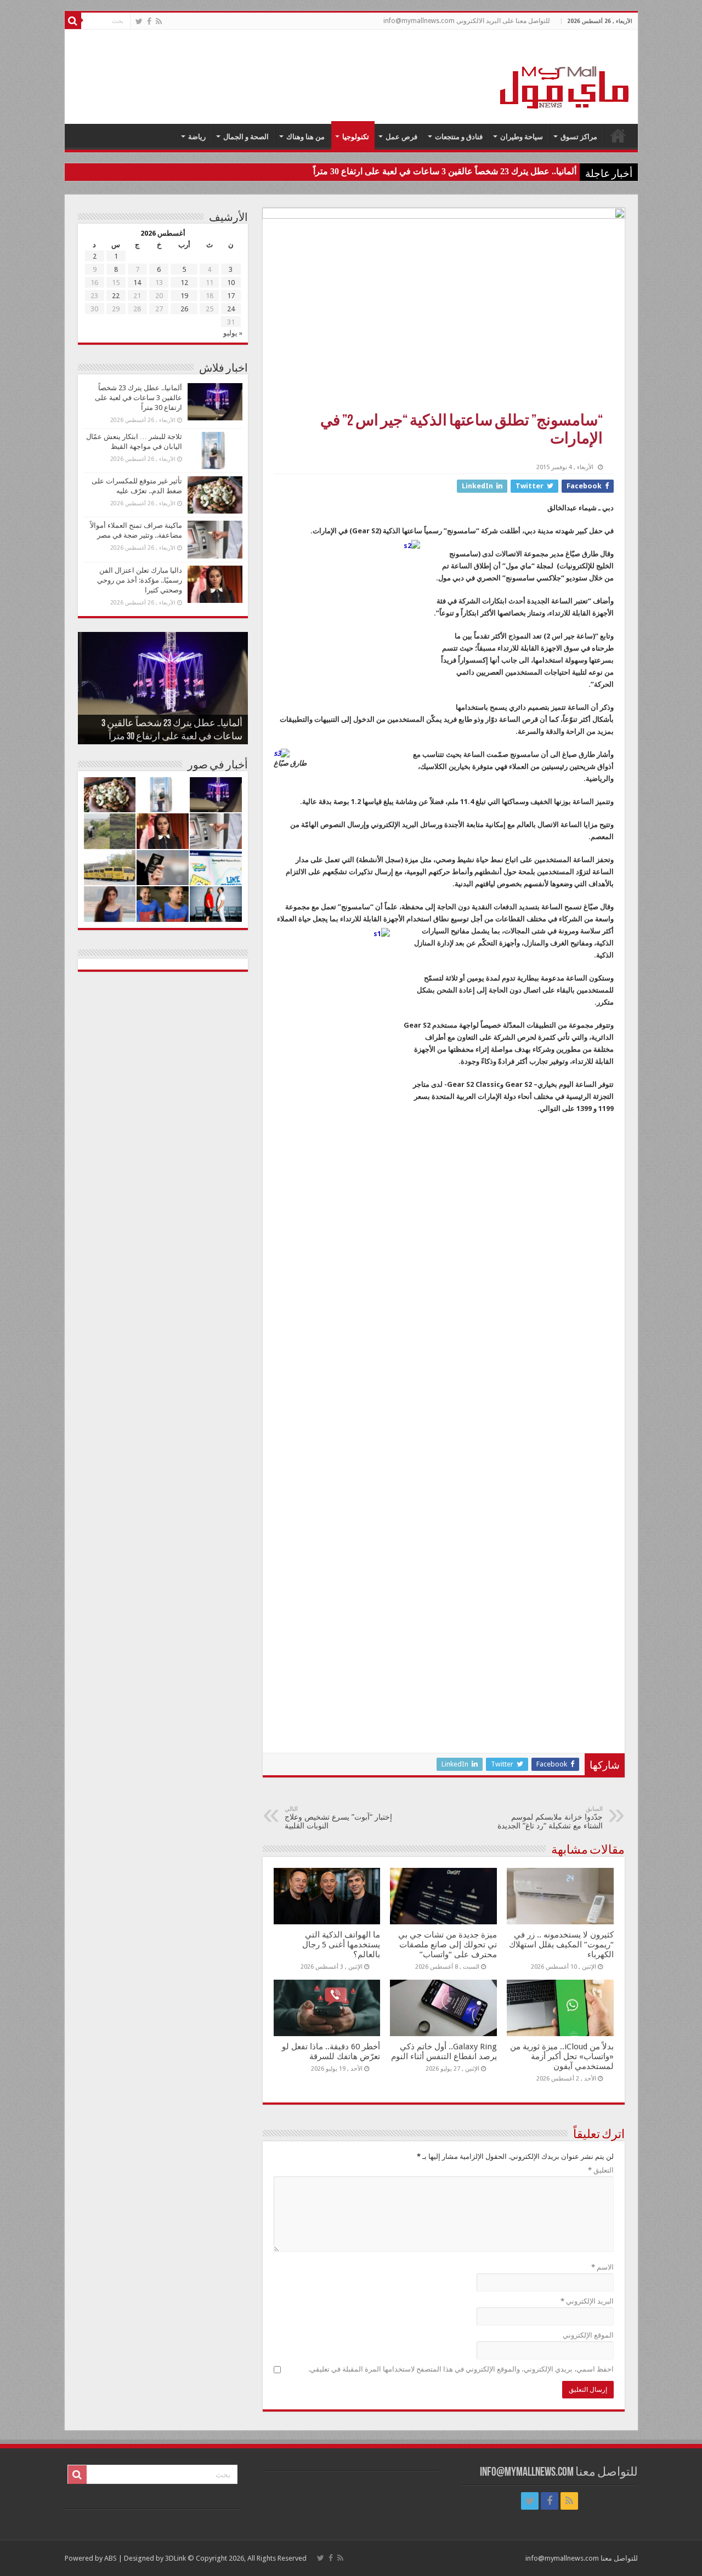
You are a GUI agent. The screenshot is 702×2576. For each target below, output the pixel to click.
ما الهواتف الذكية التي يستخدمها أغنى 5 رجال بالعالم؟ (341, 1945)
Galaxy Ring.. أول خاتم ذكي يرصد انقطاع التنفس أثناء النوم (444, 2051)
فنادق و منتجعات (459, 137)
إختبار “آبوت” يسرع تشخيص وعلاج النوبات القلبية (338, 1818)
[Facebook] (149, 21)
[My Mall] (565, 75)
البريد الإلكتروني (587, 2301)
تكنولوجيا (356, 137)
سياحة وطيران (522, 137)
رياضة (197, 137)
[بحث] (73, 21)
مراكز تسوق (579, 137)
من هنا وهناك (305, 137)
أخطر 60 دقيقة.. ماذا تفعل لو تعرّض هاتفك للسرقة (331, 2051)
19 (184, 296)
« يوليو (233, 333)
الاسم (602, 2267)
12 (184, 283)
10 (231, 283)
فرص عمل (401, 137)
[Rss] (159, 21)
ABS (111, 2558)
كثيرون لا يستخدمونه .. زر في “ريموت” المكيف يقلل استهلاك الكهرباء (561, 1945)
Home (618, 135)
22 (116, 296)
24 (231, 309)
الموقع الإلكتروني (588, 2335)
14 (137, 283)
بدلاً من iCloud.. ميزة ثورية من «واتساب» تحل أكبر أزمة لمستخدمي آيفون (562, 2056)
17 (231, 296)
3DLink (175, 2558)
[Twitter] (139, 21)
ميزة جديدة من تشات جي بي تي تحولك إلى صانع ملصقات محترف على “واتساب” (448, 1945)
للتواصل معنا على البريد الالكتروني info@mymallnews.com (467, 21)
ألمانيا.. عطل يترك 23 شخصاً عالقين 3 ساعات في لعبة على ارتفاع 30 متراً (445, 171)
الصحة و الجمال (246, 137)
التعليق (601, 2170)
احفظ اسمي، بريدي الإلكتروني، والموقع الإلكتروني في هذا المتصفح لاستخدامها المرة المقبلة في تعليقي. (461, 2369)
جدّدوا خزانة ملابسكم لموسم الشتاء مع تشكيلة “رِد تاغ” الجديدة (550, 1818)
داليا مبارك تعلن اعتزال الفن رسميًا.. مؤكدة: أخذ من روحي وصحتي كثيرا (140, 580)
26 (184, 309)
